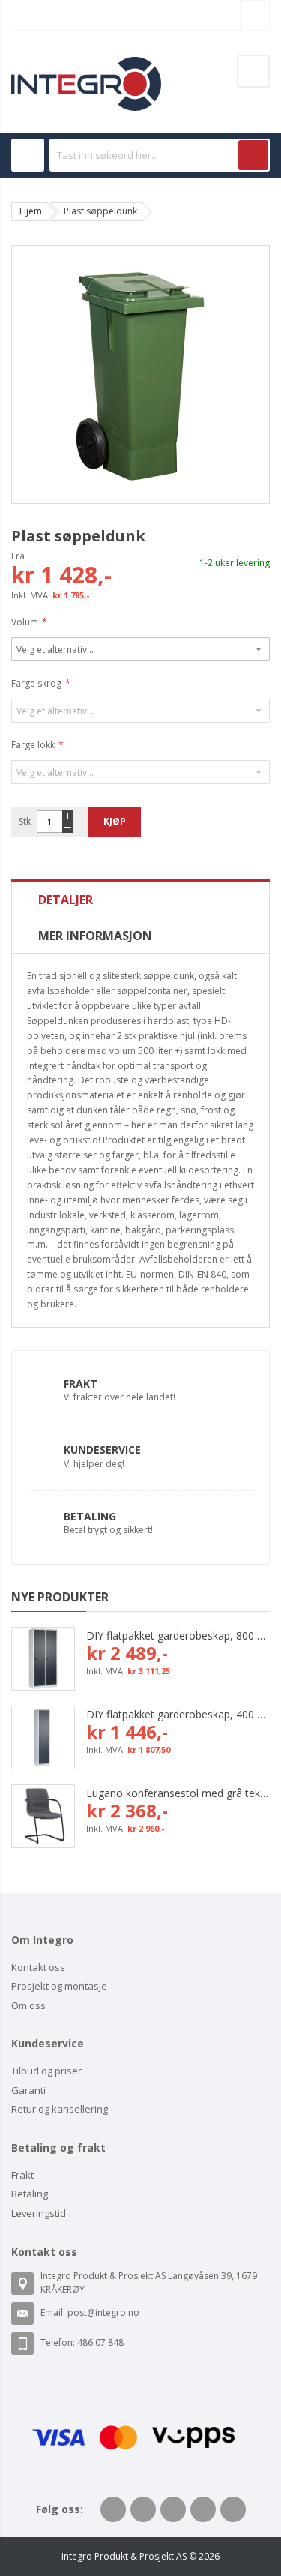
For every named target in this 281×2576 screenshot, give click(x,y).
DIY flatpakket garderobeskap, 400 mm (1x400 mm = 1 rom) (178, 1714)
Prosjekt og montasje (59, 1986)
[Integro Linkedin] (173, 2509)
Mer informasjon (95, 936)
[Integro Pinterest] (203, 2509)
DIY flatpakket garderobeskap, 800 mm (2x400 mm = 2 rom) (178, 1635)
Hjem (31, 211)
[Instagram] (233, 2509)
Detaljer (66, 900)
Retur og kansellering (60, 2109)
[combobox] (160, 155)
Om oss (28, 2005)
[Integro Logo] (86, 68)
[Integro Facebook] (113, 2509)
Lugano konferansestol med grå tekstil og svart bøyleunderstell (178, 1793)
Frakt (81, 1384)
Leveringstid (39, 2213)
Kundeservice (102, 1450)
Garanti (28, 2090)
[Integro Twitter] (143, 2509)
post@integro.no (103, 2312)
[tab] (140, 900)
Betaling (90, 1516)
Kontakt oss (38, 1967)
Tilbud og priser (46, 2071)
